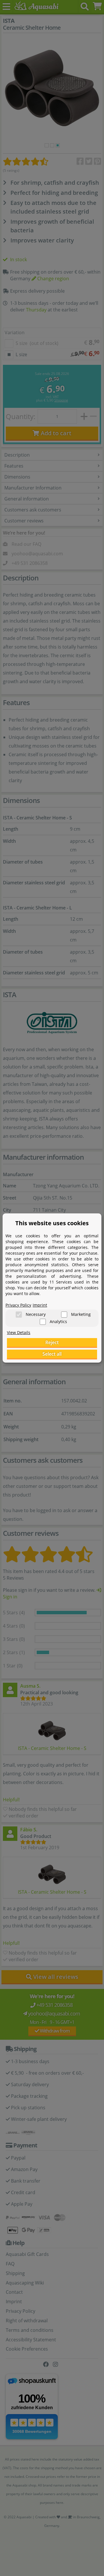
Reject (52, 1342)
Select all (52, 1354)
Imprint (40, 1305)
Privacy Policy (18, 1305)
